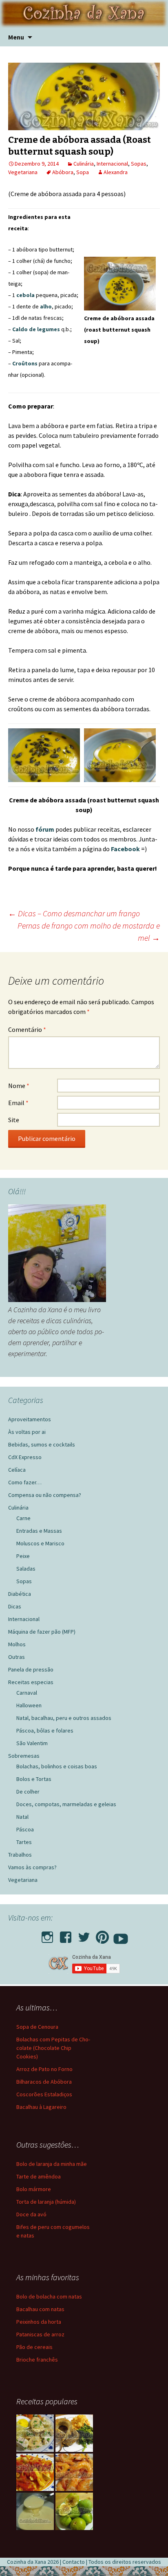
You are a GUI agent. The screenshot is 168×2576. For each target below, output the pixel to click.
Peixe (23, 1556)
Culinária (84, 164)
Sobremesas (24, 1756)
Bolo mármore (34, 2189)
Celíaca (17, 1470)
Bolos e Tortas (34, 1779)
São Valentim (32, 1743)
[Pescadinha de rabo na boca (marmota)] (74, 2433)
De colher (28, 1792)
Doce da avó (31, 2214)
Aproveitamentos (30, 1419)
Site (14, 1120)
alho (46, 306)
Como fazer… (25, 1482)
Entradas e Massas (39, 1531)
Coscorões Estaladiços (44, 2094)
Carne (23, 1518)
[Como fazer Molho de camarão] (74, 2472)
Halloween (29, 1705)
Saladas (26, 1569)
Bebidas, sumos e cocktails (42, 1444)
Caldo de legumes (36, 329)
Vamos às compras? (32, 1867)
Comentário (27, 1029)
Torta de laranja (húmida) (46, 2202)
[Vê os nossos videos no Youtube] (121, 1935)
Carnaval (27, 1693)
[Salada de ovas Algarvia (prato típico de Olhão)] (35, 2433)
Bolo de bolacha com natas (49, 2296)
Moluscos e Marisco (40, 1543)
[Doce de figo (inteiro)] (74, 2511)
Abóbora (63, 172)
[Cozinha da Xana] (84, 14)
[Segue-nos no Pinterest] (102, 1935)
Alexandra (116, 172)
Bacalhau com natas (40, 2309)
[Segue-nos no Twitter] (84, 1935)
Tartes (24, 1842)
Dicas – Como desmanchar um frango (74, 913)
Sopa (83, 172)
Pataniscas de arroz (40, 2334)
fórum (45, 829)
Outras (17, 1657)
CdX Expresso (25, 1457)
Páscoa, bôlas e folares (45, 1730)
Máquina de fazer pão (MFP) (42, 1632)
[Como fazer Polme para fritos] (35, 2511)
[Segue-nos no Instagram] (47, 1935)
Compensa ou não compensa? (45, 1495)
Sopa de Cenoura (37, 2027)
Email (18, 1103)
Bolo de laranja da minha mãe (52, 2164)
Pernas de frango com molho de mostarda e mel (89, 932)
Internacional (112, 164)
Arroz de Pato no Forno (44, 2069)
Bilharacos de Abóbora (44, 2082)
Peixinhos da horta (39, 2322)
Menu (16, 37)
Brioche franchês (37, 2360)
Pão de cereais (34, 2347)
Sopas (139, 164)
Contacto (74, 2562)
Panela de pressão (31, 1669)
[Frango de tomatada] (35, 2472)
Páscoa (25, 1829)
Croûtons (25, 363)
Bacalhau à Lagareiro (41, 2107)
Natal (22, 1817)
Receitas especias (31, 1682)
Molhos (17, 1644)
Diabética (20, 1594)
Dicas (15, 1606)
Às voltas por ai (27, 1432)
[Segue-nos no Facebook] (66, 1935)
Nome (19, 1086)
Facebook (125, 849)
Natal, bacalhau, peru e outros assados (64, 1718)
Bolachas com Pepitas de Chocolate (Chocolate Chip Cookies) (53, 2048)
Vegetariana (23, 172)
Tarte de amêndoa (39, 2176)
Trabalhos (20, 1855)
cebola (25, 295)
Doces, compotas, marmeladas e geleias (66, 1804)
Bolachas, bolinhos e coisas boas (57, 1766)
